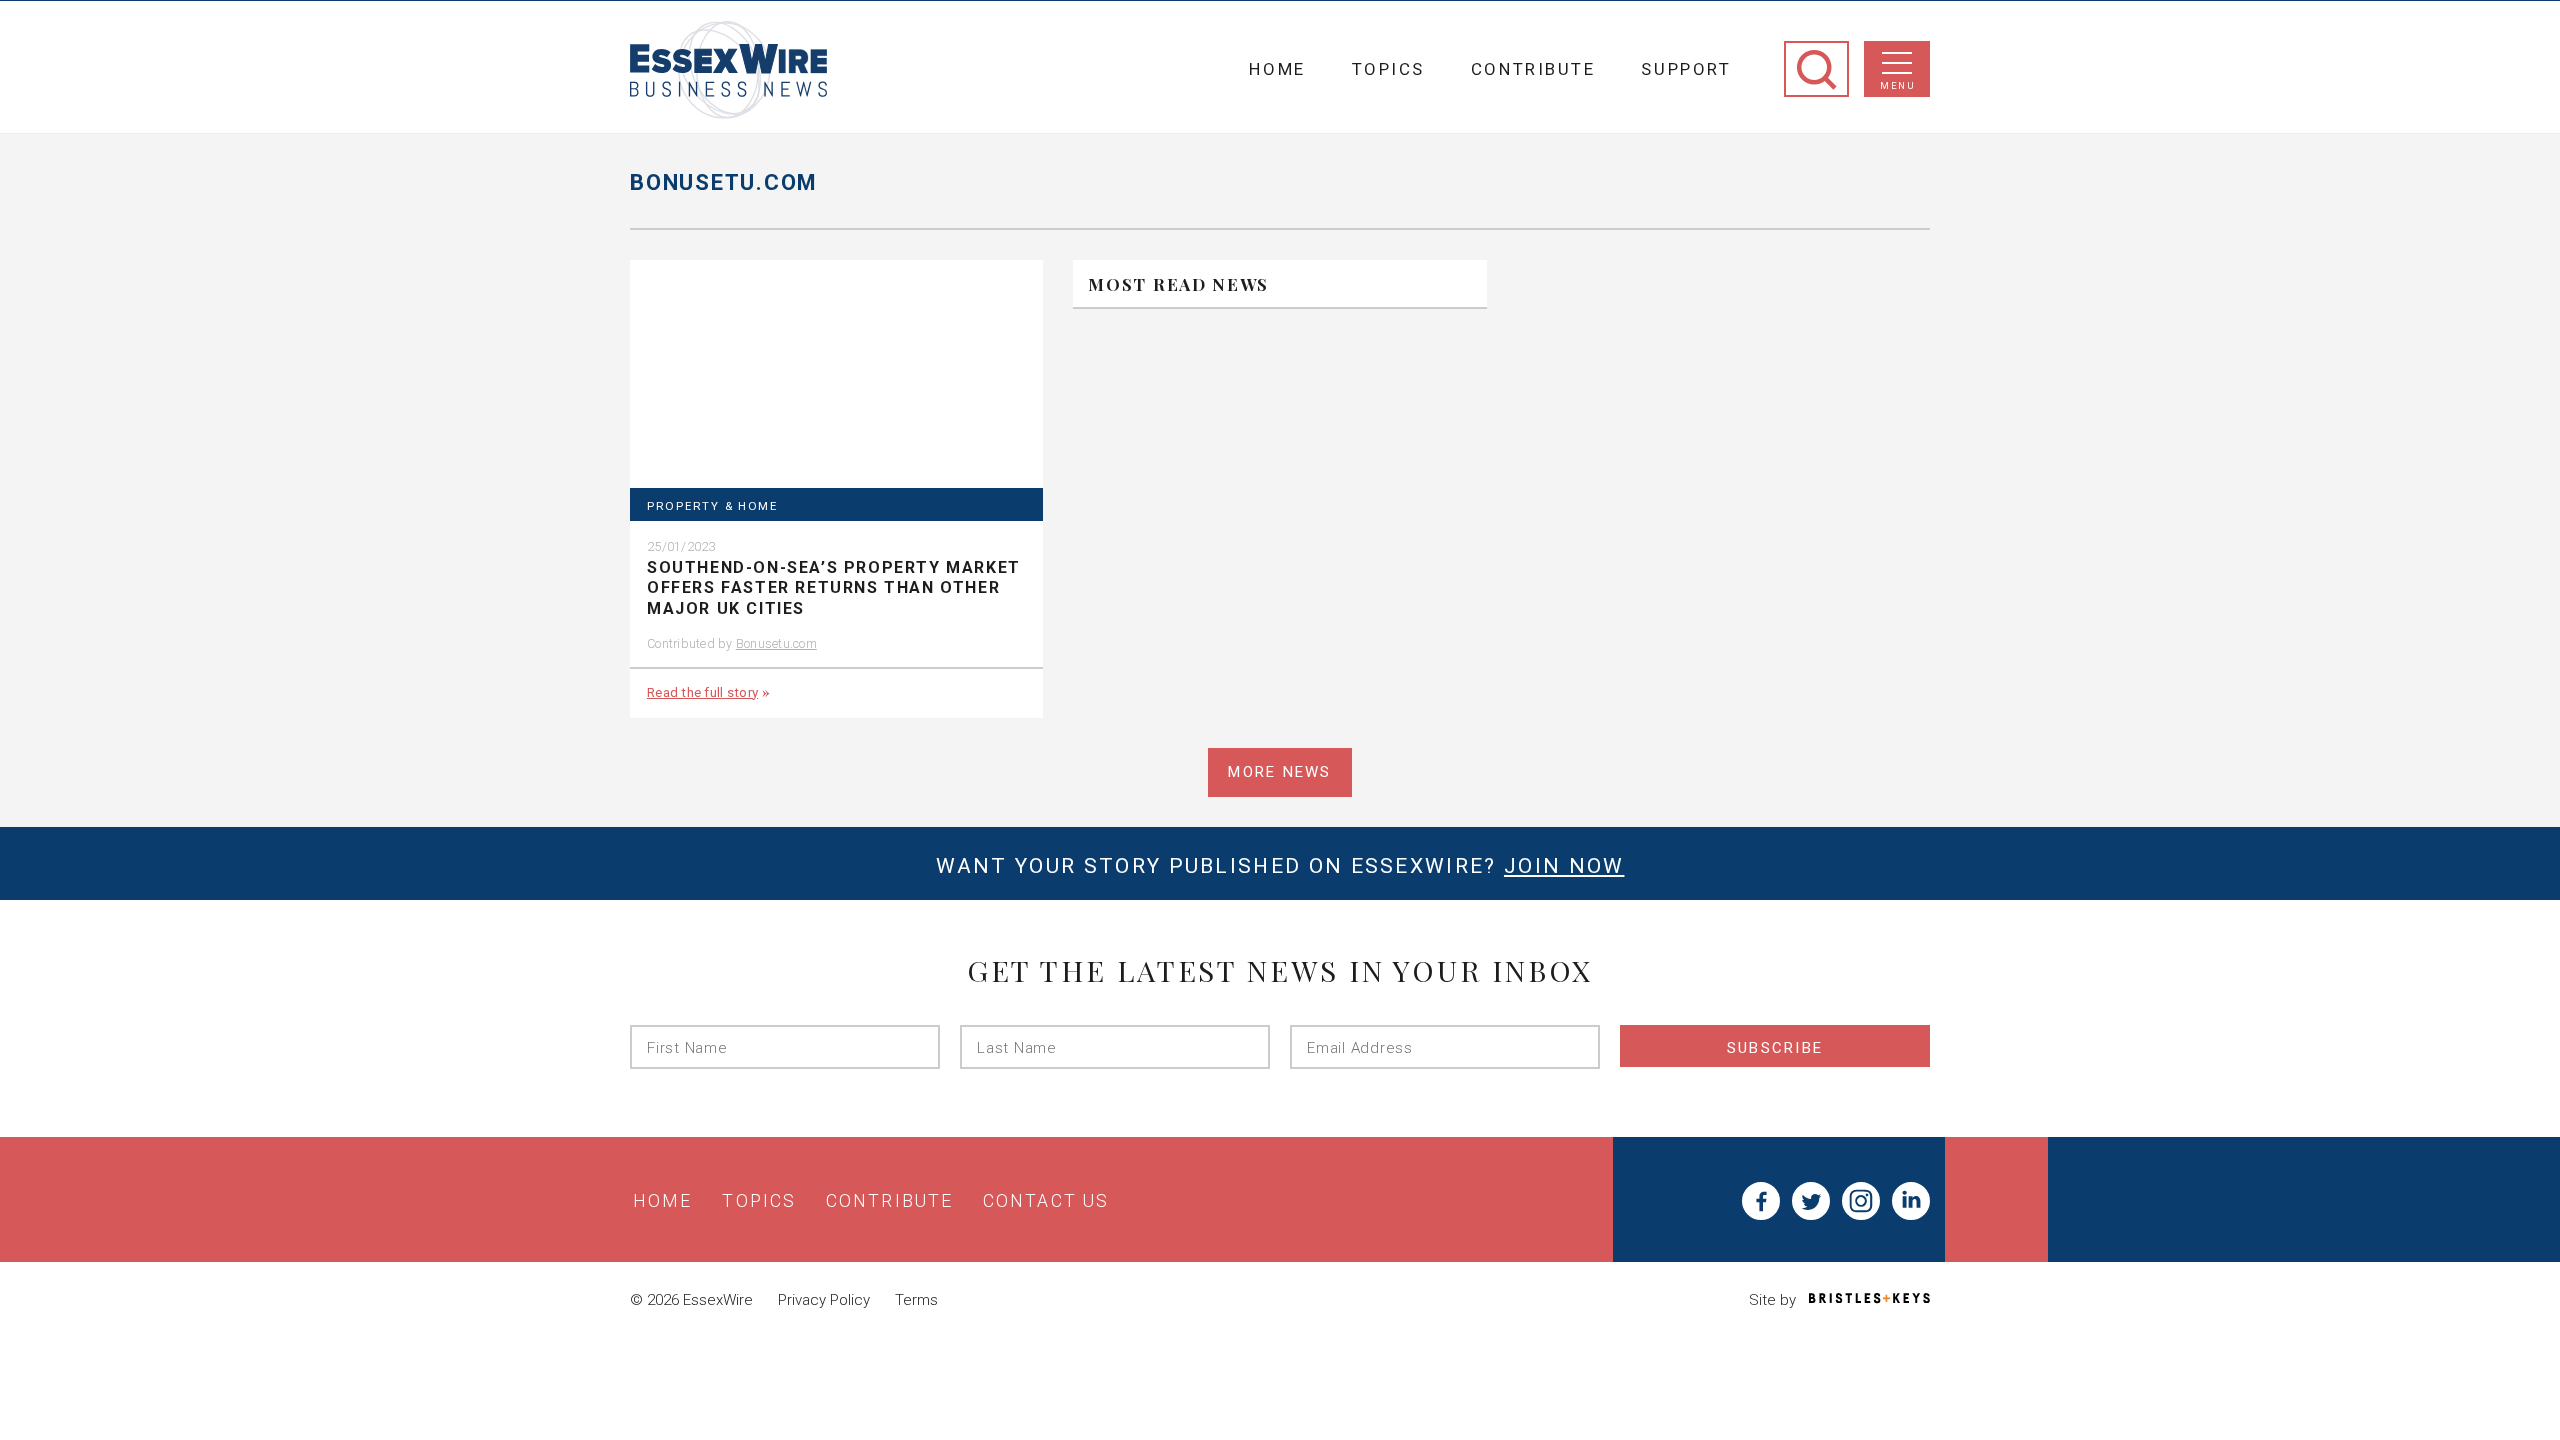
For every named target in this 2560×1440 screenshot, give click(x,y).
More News (1279, 772)
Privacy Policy (824, 1300)
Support (1686, 69)
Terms (916, 1300)
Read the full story (702, 692)
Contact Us (1046, 1201)
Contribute (1533, 69)
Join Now (1564, 866)
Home (1277, 69)
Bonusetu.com (776, 643)
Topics (1388, 69)
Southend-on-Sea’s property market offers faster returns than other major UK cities (834, 588)
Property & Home (712, 506)
